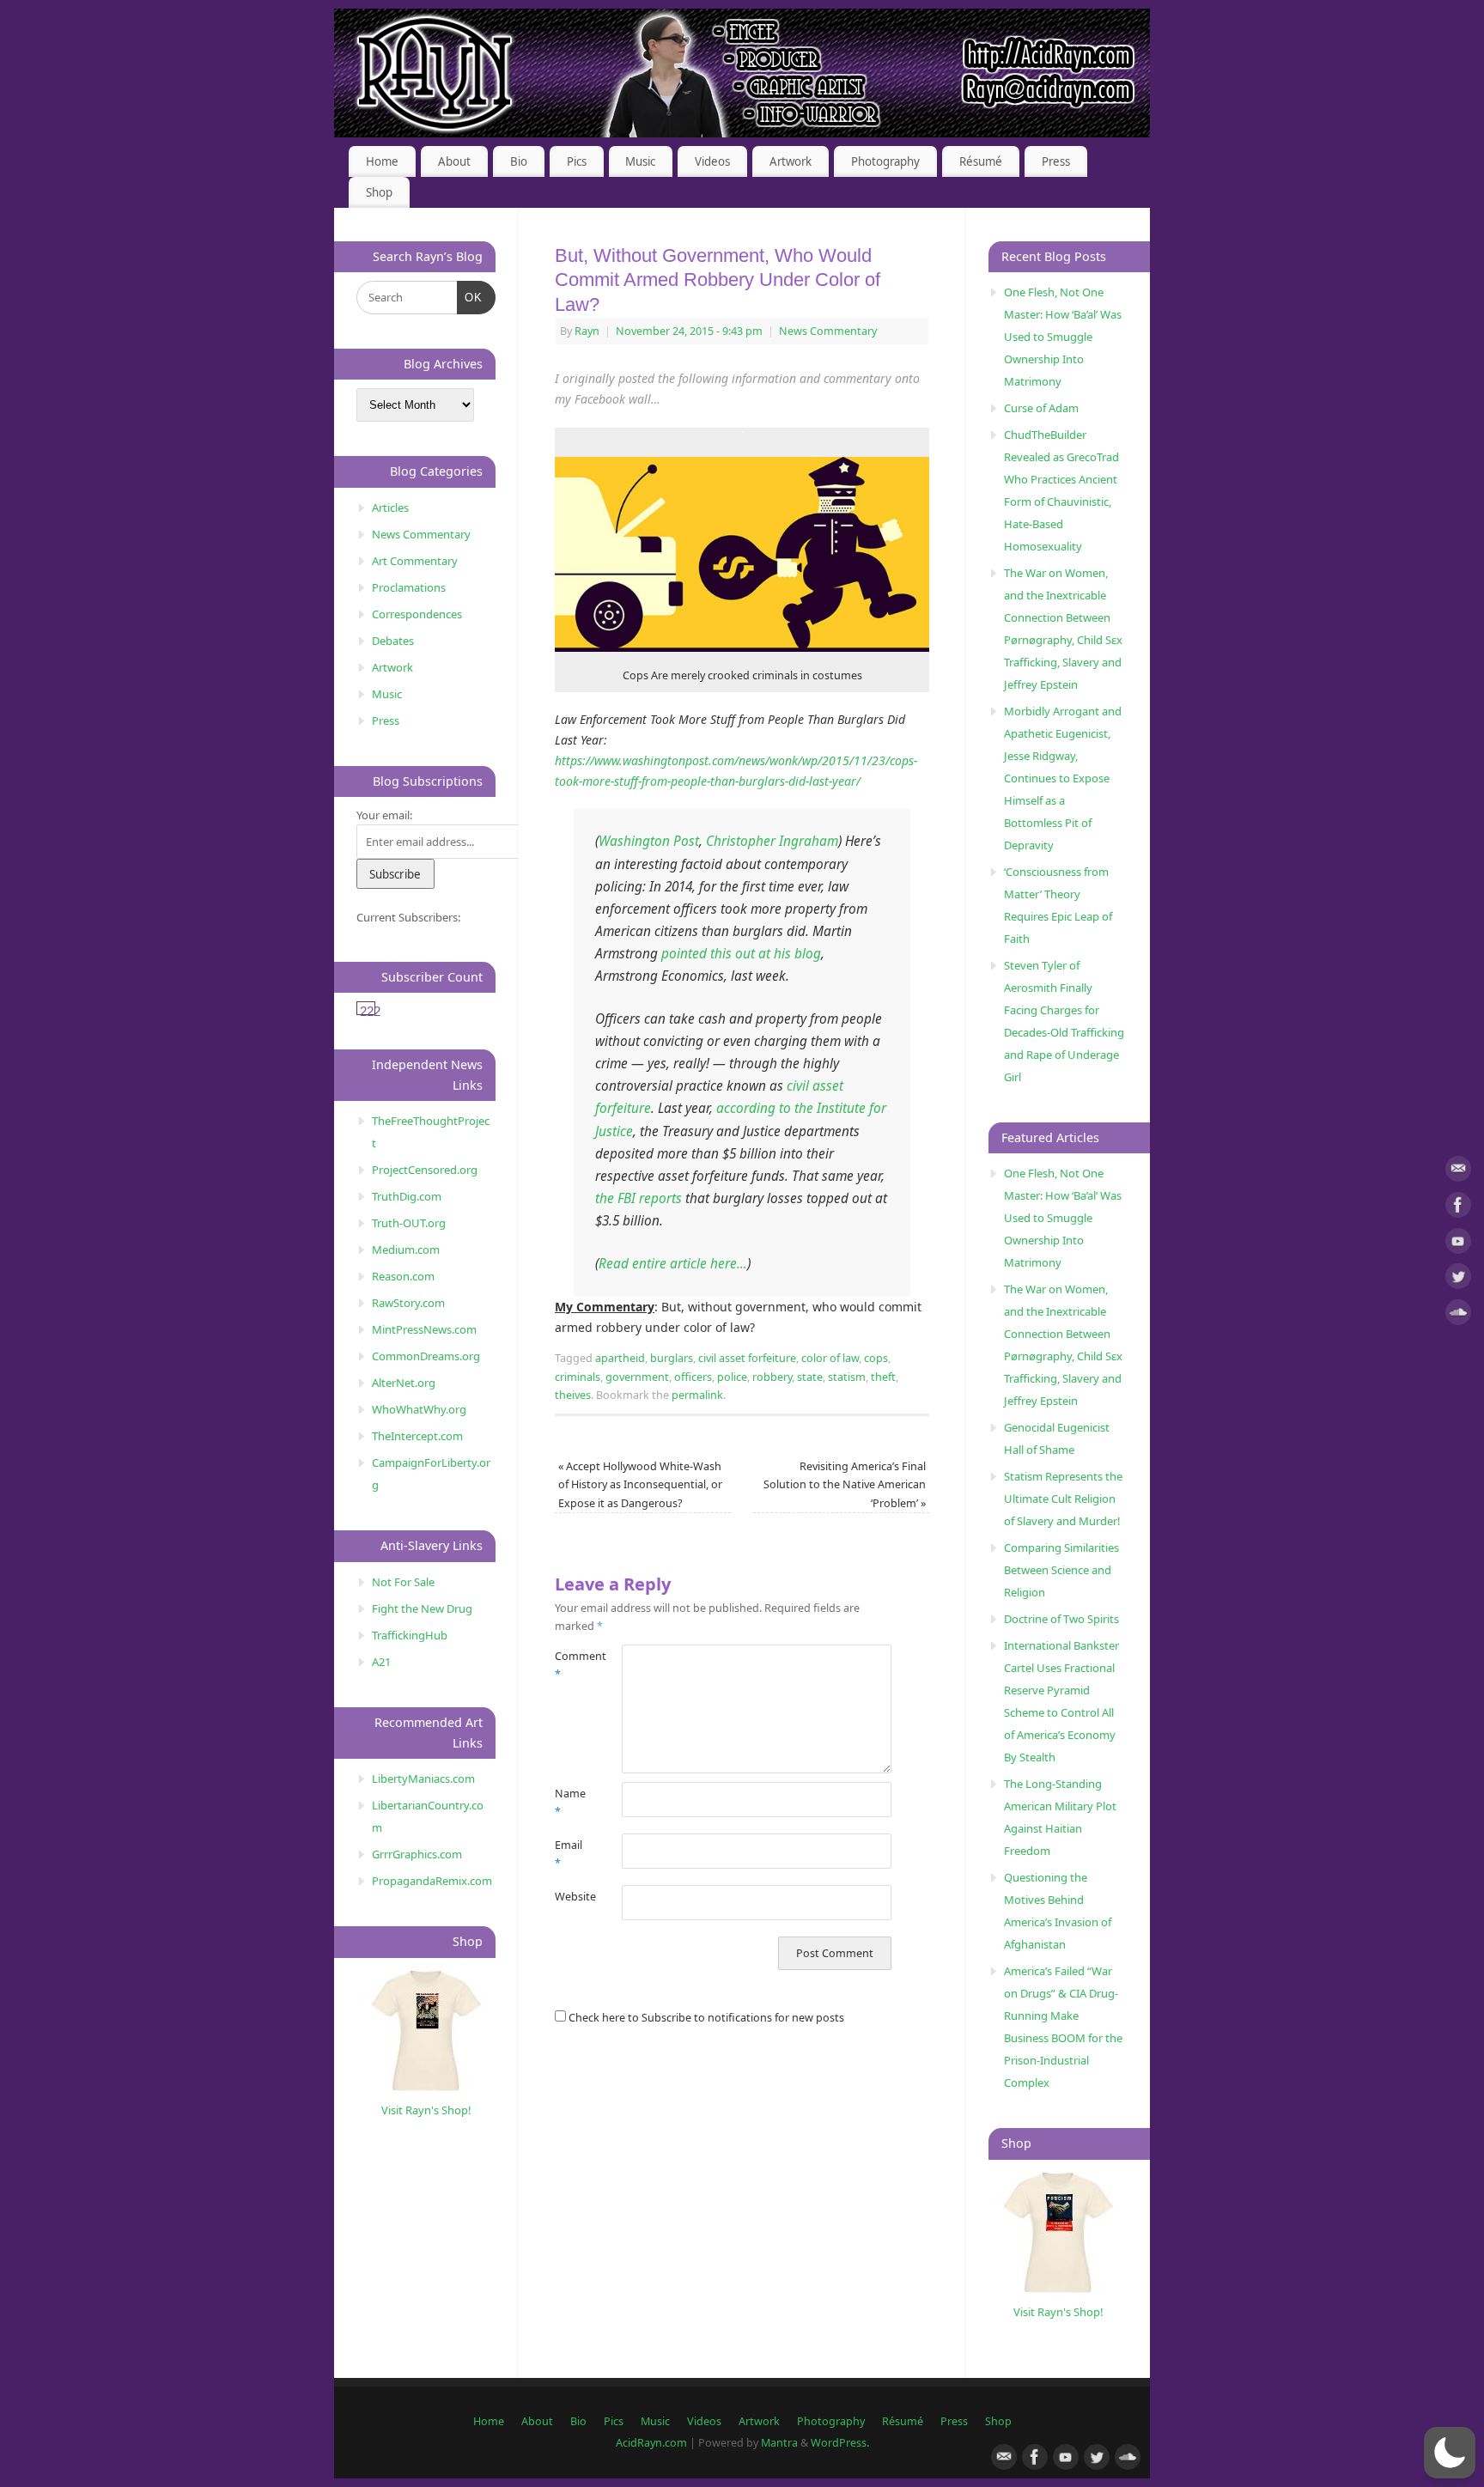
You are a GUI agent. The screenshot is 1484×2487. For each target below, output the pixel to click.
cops (876, 1358)
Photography (885, 161)
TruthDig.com (407, 1196)
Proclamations (409, 587)
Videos (712, 161)
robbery (772, 1377)
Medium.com (406, 1250)
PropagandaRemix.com (432, 1881)
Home (382, 161)
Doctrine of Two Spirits (1061, 1619)
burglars (672, 1358)
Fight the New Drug (422, 1608)
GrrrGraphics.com (417, 1854)
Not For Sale (403, 1582)
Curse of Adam (1041, 408)
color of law (830, 1358)
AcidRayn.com (651, 2443)
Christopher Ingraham (772, 841)
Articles (390, 508)
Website (572, 1897)
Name (570, 1803)
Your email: (384, 815)
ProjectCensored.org (425, 1170)
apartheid (620, 1358)
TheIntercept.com (417, 1436)
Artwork (791, 161)
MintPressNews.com (424, 1329)
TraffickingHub (410, 1635)
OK (470, 297)
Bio (519, 161)
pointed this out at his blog (741, 954)
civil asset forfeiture (747, 1358)
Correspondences (417, 614)
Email (569, 1854)
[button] (1450, 2453)
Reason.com (403, 1276)
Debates (393, 641)
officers (693, 1377)
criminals (578, 1377)
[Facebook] (1458, 1208)
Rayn (587, 331)
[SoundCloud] (1458, 1315)
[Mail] (1458, 1172)
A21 (381, 1662)
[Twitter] (1458, 1279)
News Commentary (828, 331)
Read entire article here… (673, 1264)
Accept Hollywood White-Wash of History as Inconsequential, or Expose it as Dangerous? (640, 1485)
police (732, 1377)
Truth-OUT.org (409, 1223)
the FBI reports (639, 1198)
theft (883, 1377)
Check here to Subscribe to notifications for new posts (705, 2018)
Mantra (779, 2443)
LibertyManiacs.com (423, 1779)
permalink (697, 1395)
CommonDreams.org (426, 1356)
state (810, 1377)
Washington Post (649, 841)
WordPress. (840, 2443)
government (637, 1377)
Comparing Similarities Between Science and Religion (1061, 1570)
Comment (572, 1665)
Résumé (981, 161)
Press (1056, 161)
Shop (379, 192)
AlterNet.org (404, 1383)
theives (573, 1395)
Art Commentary (415, 561)
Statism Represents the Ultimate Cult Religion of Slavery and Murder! (1063, 1499)
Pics (577, 161)
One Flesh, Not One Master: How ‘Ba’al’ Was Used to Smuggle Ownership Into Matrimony (1063, 337)
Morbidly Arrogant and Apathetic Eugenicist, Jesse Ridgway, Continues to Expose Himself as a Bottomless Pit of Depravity (1063, 778)
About (454, 161)
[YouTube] (1458, 1244)
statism (847, 1377)
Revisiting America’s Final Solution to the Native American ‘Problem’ (845, 1485)
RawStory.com (408, 1303)
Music (640, 161)
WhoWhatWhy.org (419, 1409)
